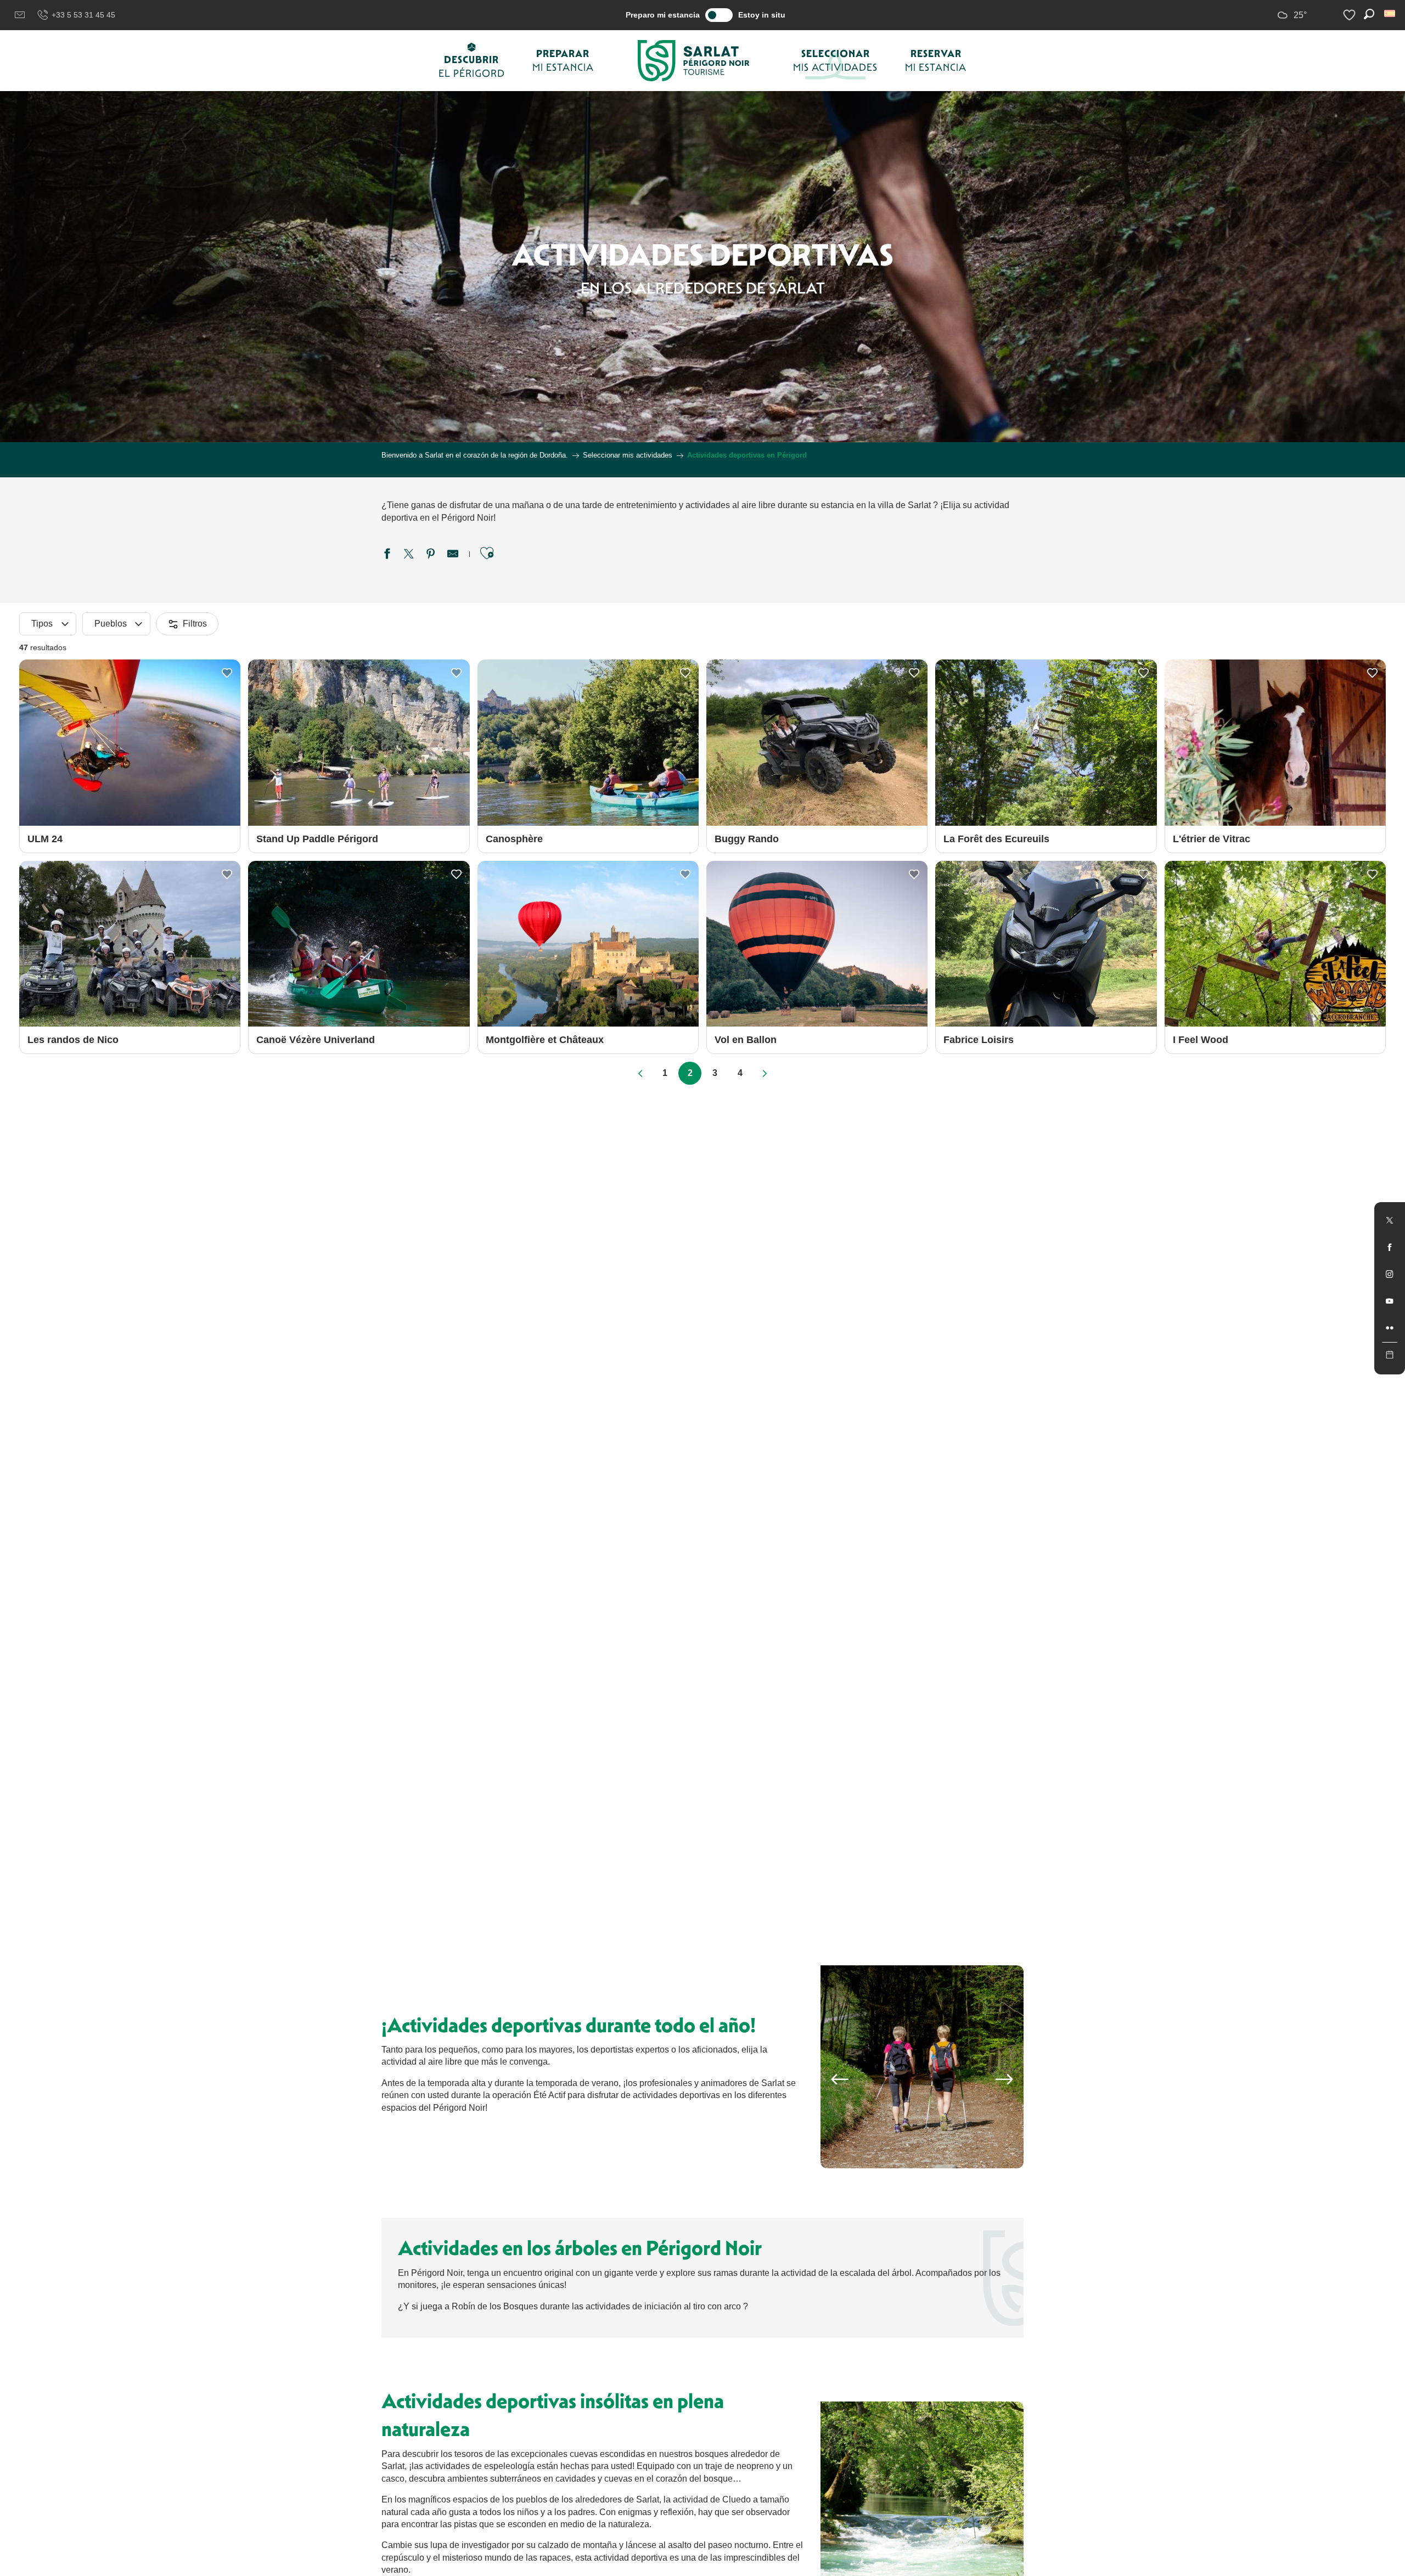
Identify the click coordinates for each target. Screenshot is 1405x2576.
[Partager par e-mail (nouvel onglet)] (453, 555)
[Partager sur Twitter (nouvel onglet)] (409, 555)
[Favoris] (1351, 15)
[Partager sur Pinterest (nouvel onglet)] (431, 555)
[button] (1390, 13)
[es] (1390, 13)
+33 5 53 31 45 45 (83, 15)
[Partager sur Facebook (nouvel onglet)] (387, 555)
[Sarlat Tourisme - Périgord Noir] (694, 61)
